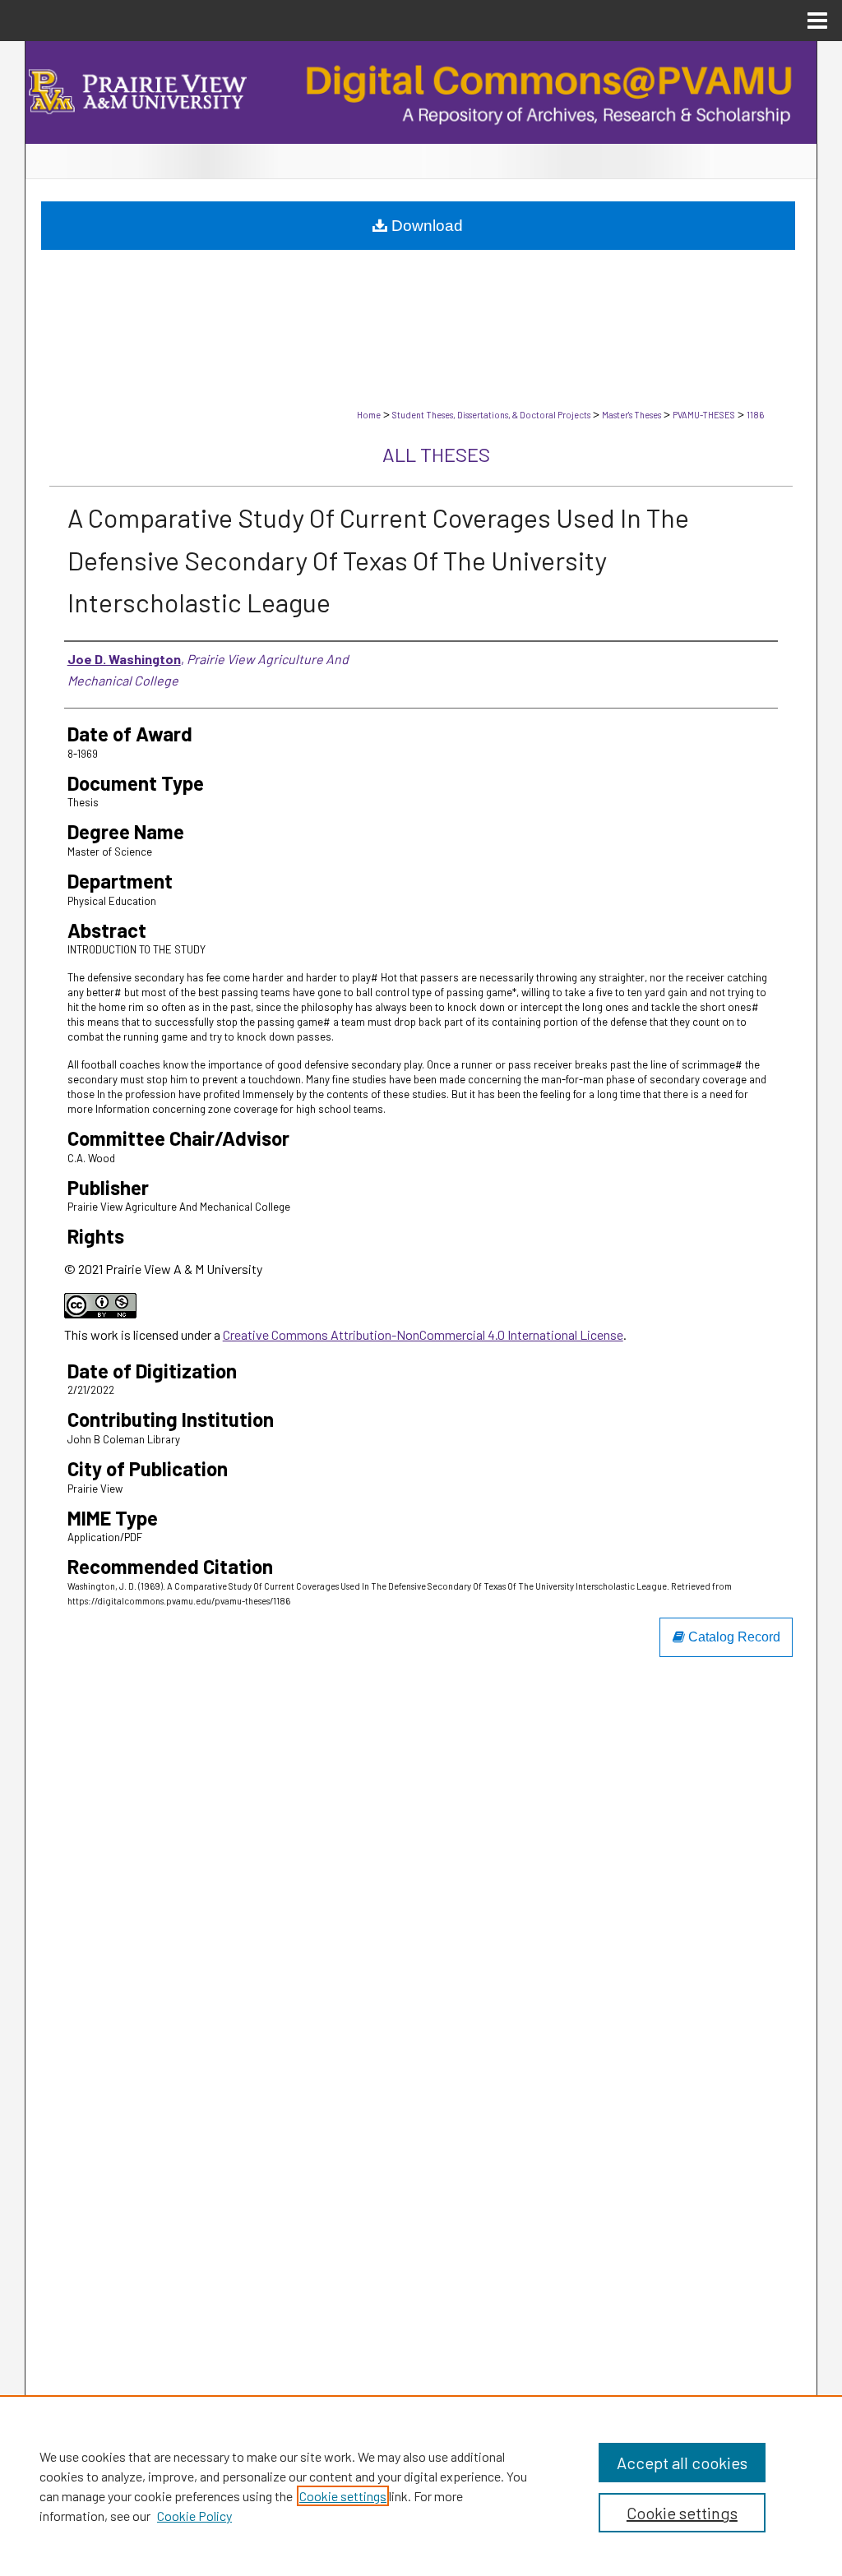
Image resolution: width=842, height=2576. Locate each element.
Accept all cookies (682, 2463)
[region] (421, 2486)
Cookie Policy (194, 2516)
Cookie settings (343, 2496)
